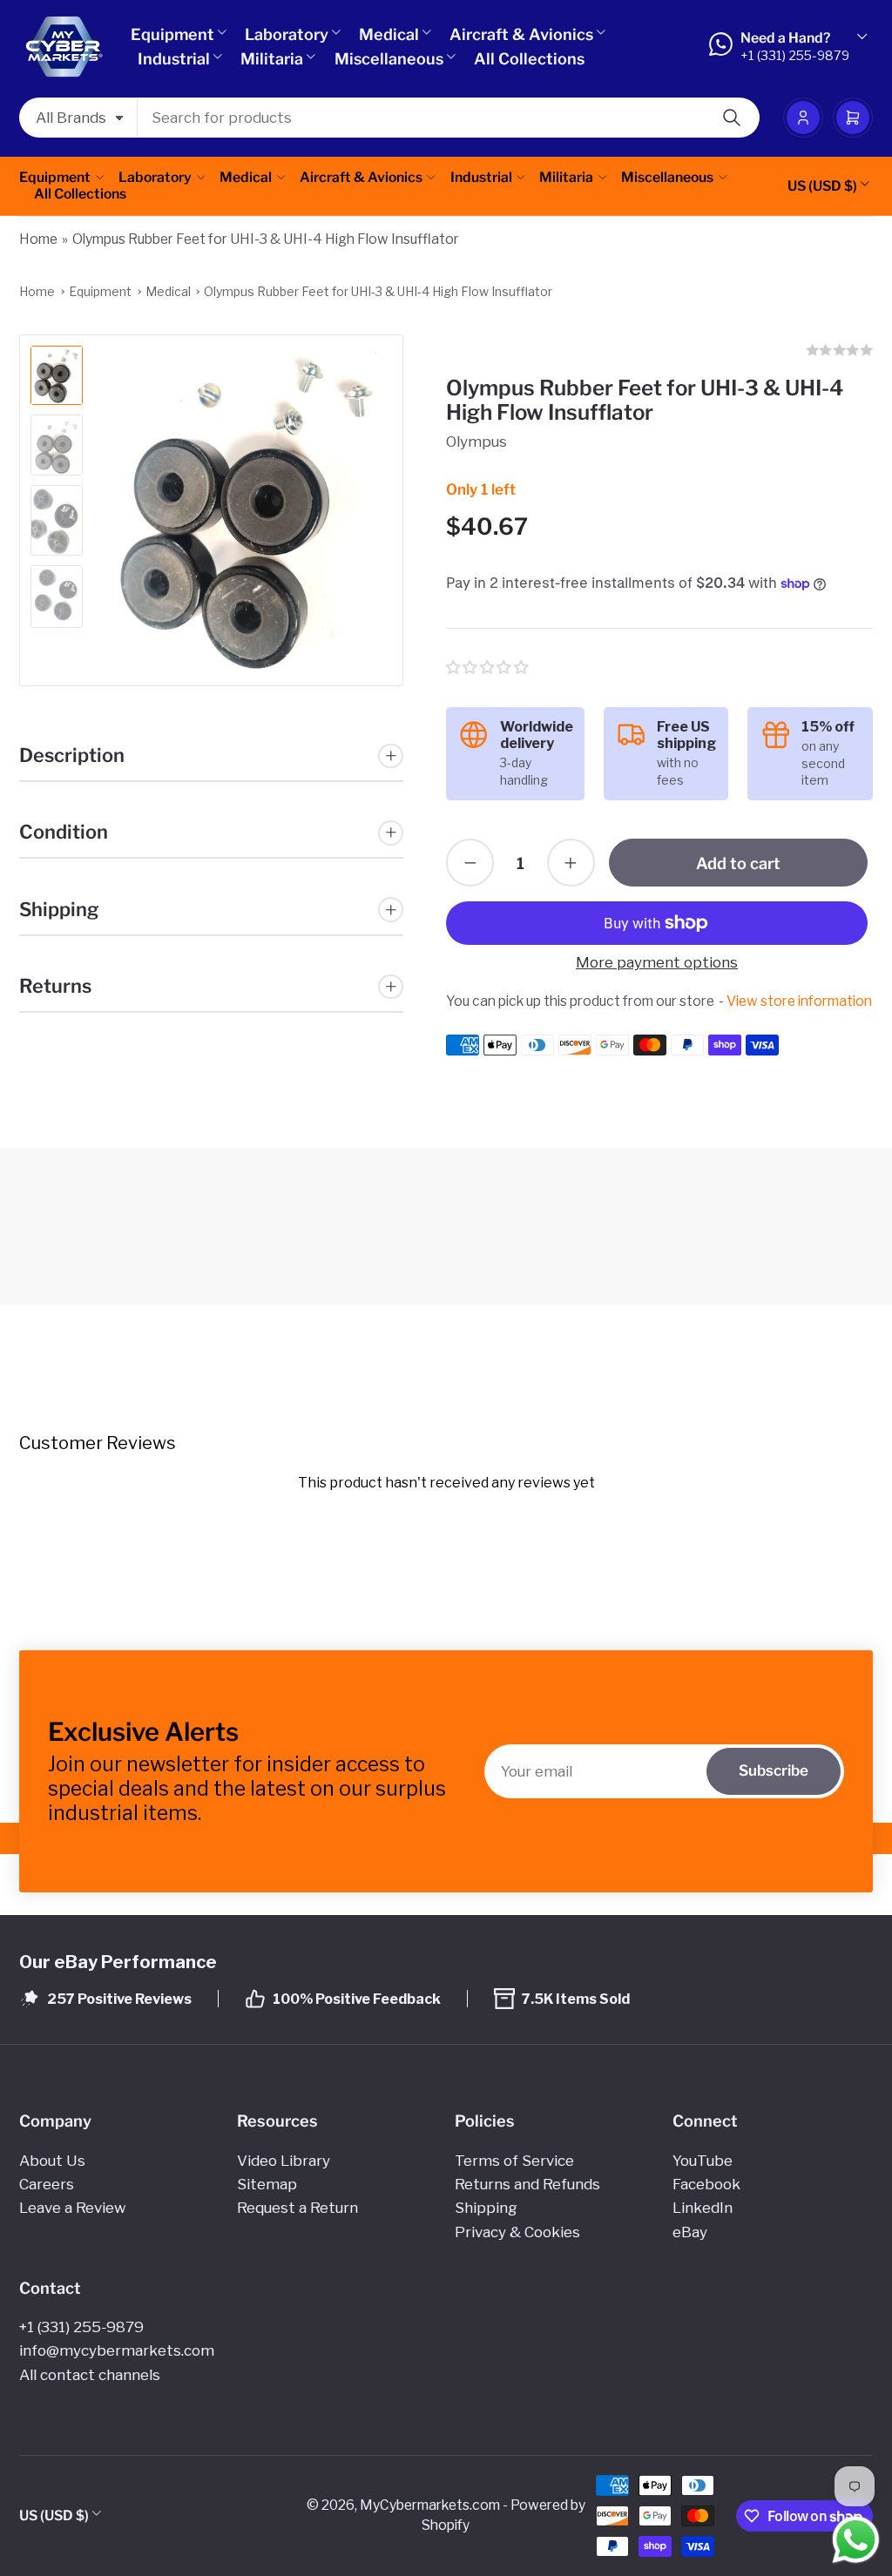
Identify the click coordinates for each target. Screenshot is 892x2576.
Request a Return (297, 2208)
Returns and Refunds (527, 2184)
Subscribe (774, 1770)
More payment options (657, 962)
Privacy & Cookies (517, 2232)
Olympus (476, 442)
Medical (389, 34)
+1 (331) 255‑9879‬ (81, 2327)
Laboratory (287, 34)
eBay (690, 2232)
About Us (52, 2161)
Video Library (284, 2161)
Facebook (706, 2184)
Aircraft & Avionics (521, 34)
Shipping (486, 2208)
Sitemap (267, 2184)
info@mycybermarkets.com (117, 2350)
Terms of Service (514, 2161)
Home (38, 239)
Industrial (174, 59)
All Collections (529, 59)
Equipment (172, 34)
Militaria (272, 59)
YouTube (703, 2161)
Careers (47, 2184)
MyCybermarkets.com (430, 2505)
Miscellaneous (389, 59)
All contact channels (90, 2375)
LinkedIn (703, 2208)
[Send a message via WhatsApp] (856, 2540)
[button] (488, 668)
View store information (799, 1001)
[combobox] (449, 118)
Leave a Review (72, 2208)
